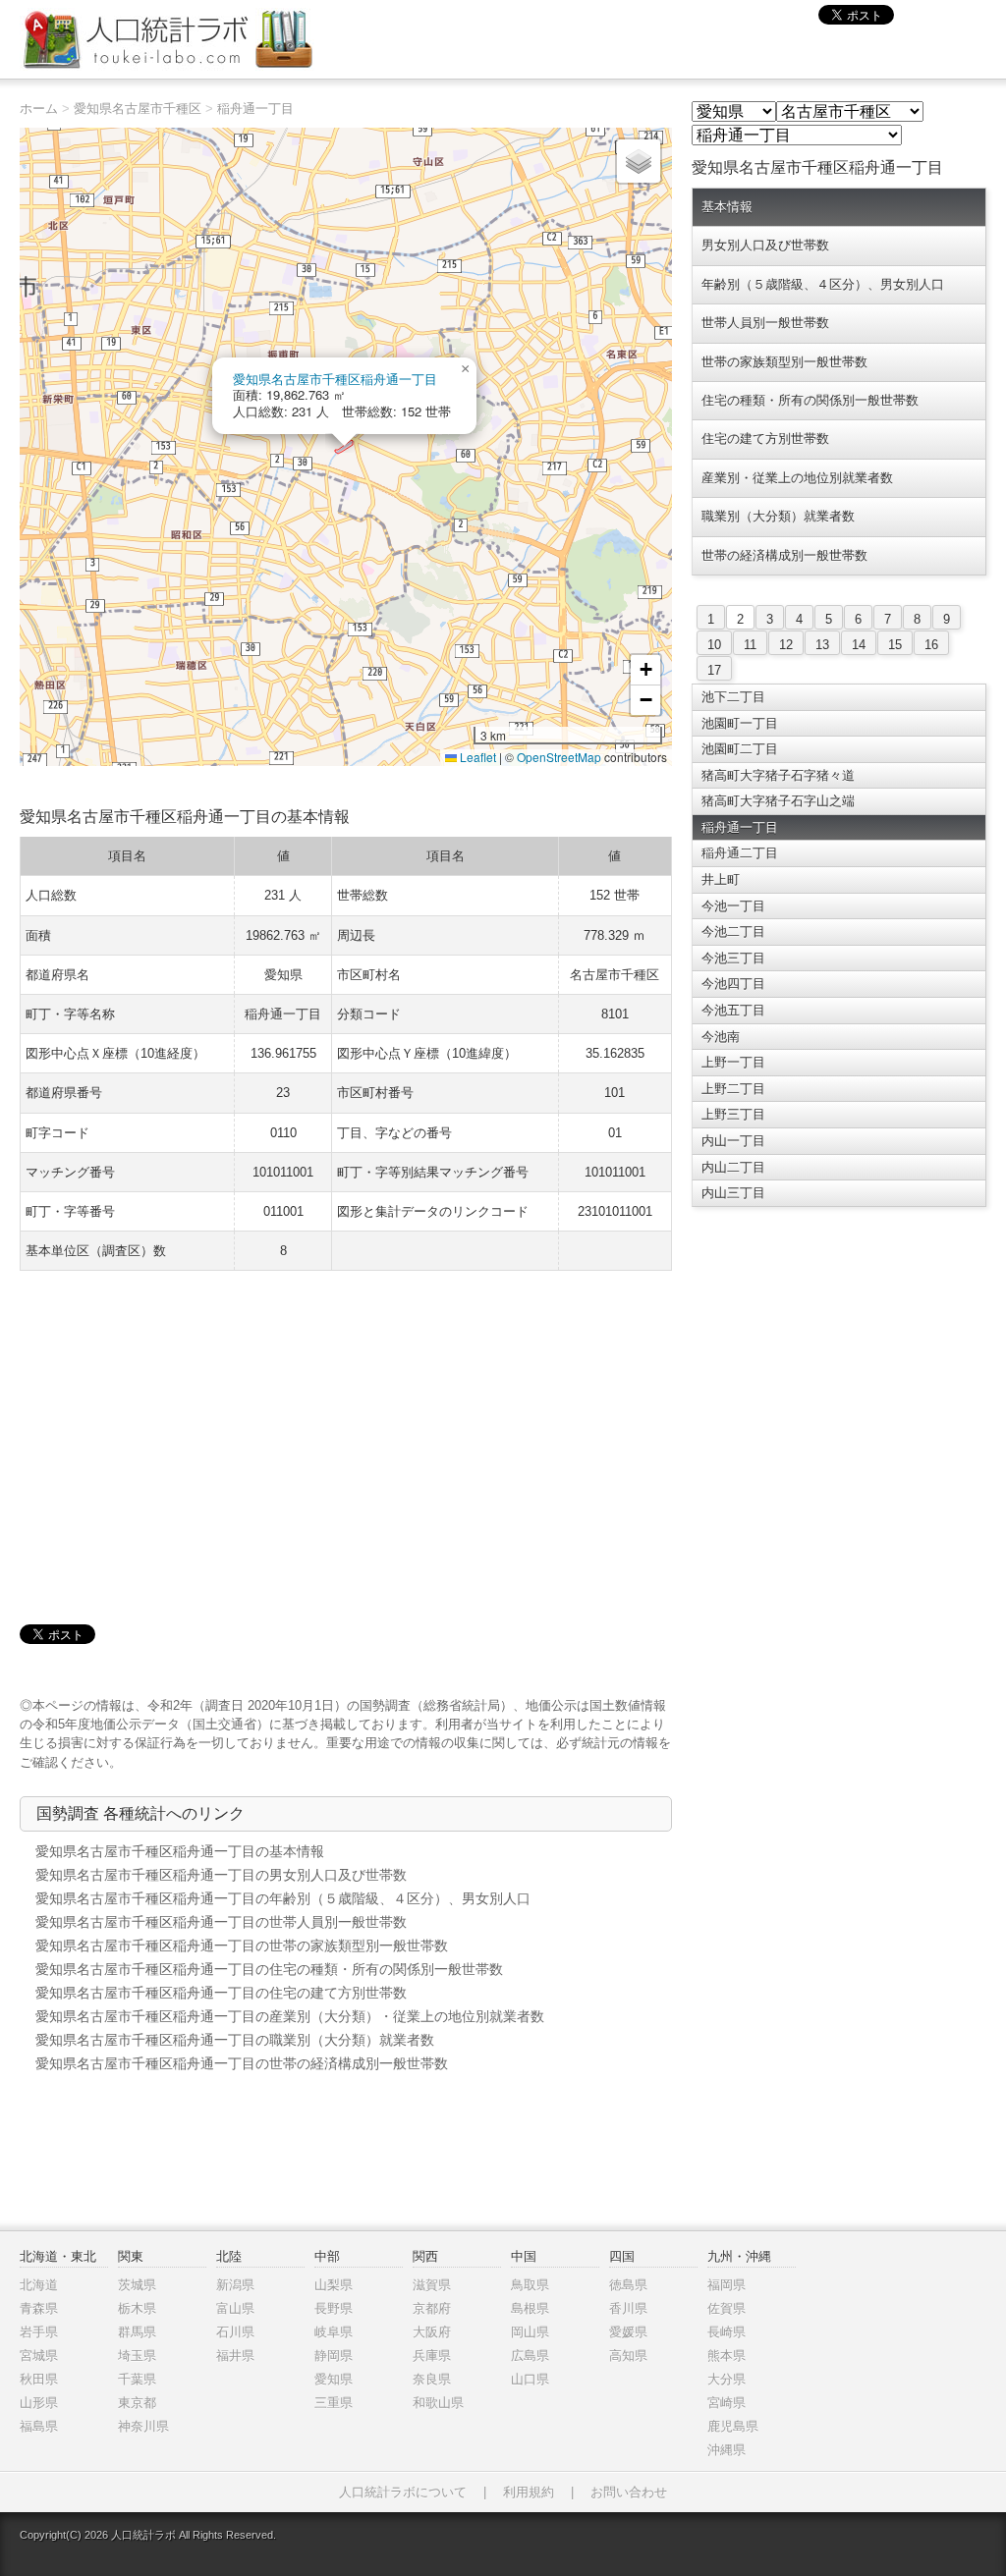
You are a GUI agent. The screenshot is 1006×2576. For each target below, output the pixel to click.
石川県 (235, 2332)
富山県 (235, 2308)
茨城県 (137, 2285)
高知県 (628, 2356)
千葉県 (137, 2379)
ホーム (39, 109)
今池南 (721, 1037)
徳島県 (628, 2285)
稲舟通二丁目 (740, 853)
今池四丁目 (733, 984)
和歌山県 (438, 2403)
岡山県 (530, 2332)
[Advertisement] (346, 1428)
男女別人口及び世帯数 (765, 245)
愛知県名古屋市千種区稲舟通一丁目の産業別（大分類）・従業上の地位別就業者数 (290, 2016)
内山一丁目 (733, 1141)
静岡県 (334, 2356)
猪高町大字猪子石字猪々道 (778, 775)
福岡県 (727, 2285)
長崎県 (727, 2332)
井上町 (721, 879)
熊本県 (727, 2356)
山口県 (530, 2379)
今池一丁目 (733, 906)
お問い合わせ (629, 2492)
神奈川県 (143, 2426)
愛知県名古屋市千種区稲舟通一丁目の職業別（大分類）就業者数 (235, 2040)
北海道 (39, 2285)
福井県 (235, 2356)
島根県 (530, 2308)
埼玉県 (137, 2356)
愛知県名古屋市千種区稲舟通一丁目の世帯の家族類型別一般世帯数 (242, 1946)
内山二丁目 (733, 1167)
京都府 (432, 2308)
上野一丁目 (733, 1062)
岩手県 (39, 2332)
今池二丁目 (733, 932)
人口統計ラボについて (403, 2492)
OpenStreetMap (559, 757)
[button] (465, 369)
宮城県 (39, 2356)
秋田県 (39, 2379)
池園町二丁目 (740, 749)
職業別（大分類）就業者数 (778, 516)
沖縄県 (727, 2450)
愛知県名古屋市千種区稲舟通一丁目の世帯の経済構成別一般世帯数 (242, 2063)
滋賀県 (432, 2285)
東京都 (137, 2403)
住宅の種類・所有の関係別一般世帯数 (810, 400)
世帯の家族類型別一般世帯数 (784, 362)
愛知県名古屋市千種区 (138, 109)
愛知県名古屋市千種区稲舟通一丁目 (335, 379)
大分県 (727, 2379)
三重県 (334, 2403)
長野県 (334, 2308)
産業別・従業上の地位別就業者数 (797, 478)
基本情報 (727, 207)
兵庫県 (432, 2356)
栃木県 (137, 2308)
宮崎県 (727, 2403)
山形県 (39, 2403)
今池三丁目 (733, 958)
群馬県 (137, 2332)
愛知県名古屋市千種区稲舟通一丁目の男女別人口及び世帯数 (221, 1875)
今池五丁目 (733, 1010)
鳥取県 (530, 2285)
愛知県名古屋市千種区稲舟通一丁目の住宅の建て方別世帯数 (221, 1993)
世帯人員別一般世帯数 (765, 323)
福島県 (39, 2426)
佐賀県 (727, 2308)
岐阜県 (334, 2332)
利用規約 (529, 2492)
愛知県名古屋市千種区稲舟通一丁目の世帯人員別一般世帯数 (221, 1922)
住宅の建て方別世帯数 (765, 438)
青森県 (39, 2308)
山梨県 (334, 2285)
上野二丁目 (733, 1089)
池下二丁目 (733, 697)
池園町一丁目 (740, 723)
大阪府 (432, 2332)
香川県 (628, 2308)
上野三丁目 (733, 1114)
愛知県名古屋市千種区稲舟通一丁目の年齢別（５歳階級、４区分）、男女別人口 (283, 1898)
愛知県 (334, 2379)
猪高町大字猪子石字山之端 (778, 801)
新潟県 (235, 2285)
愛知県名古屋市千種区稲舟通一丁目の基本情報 (180, 1851)
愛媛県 (628, 2332)
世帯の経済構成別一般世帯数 (784, 555)
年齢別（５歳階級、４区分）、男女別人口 (823, 284)
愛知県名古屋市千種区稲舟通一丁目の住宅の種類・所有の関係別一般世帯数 (269, 1969)
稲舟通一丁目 (255, 109)
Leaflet (476, 757)
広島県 (530, 2356)
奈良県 (432, 2379)
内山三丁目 (733, 1193)
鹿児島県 (733, 2426)
